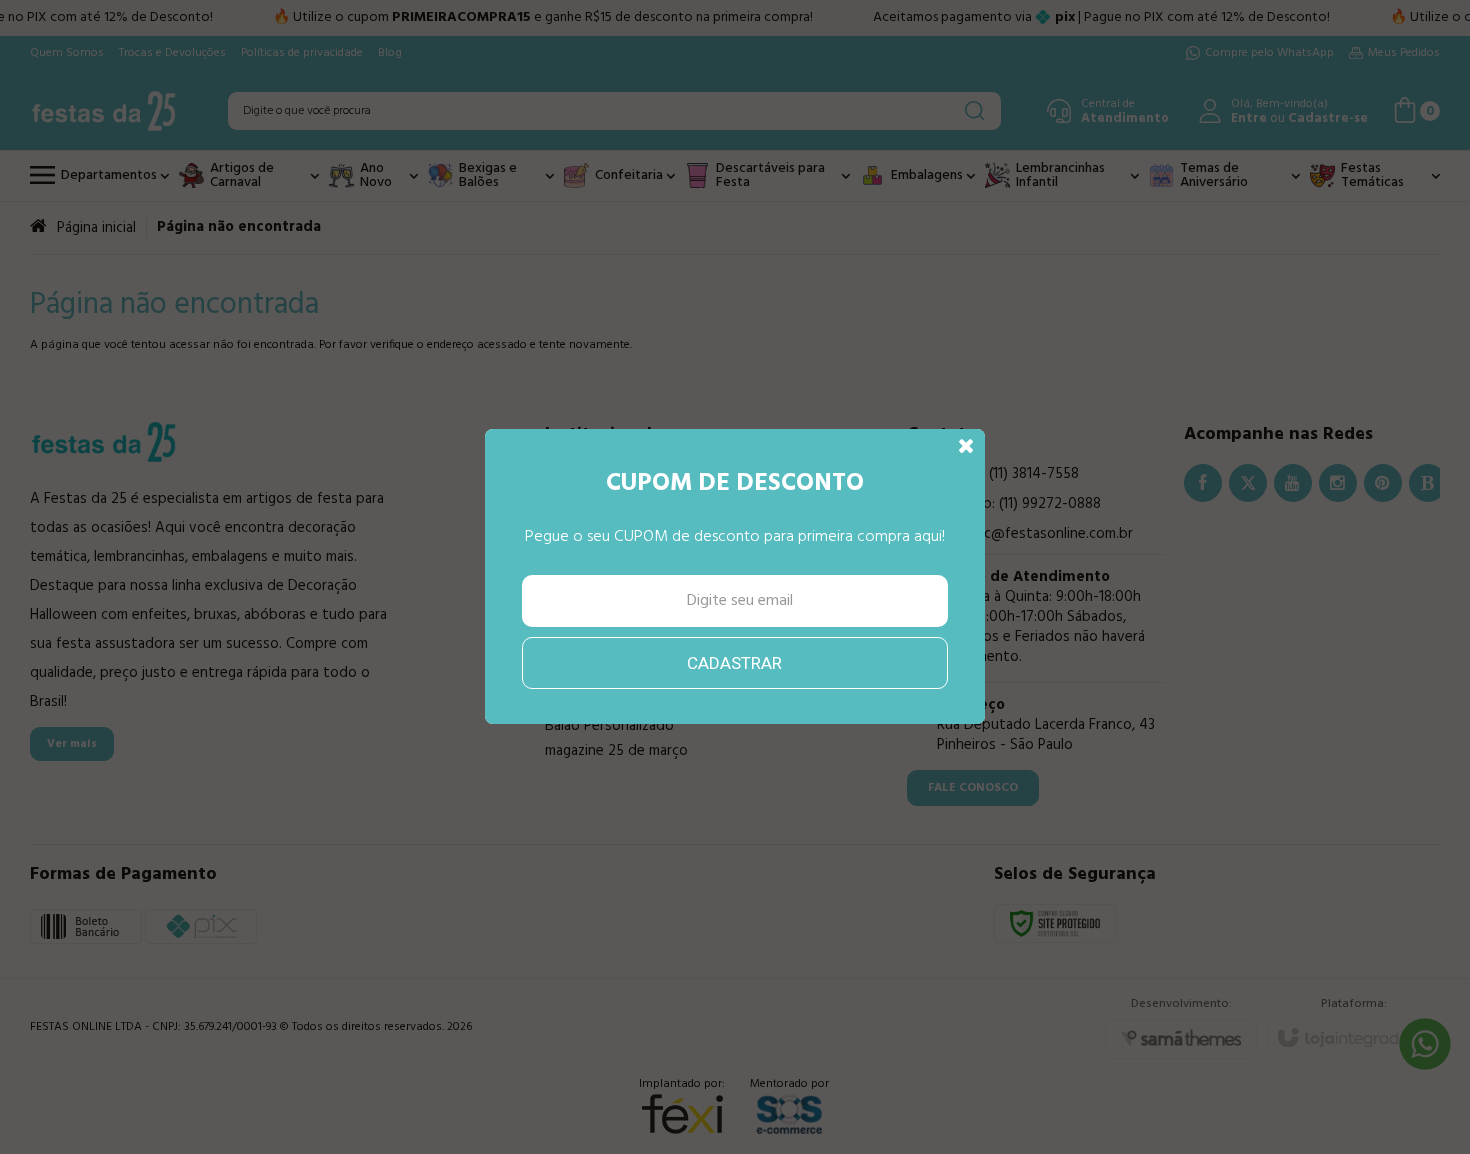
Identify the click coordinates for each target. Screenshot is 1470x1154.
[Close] (967, 447)
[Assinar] (735, 663)
